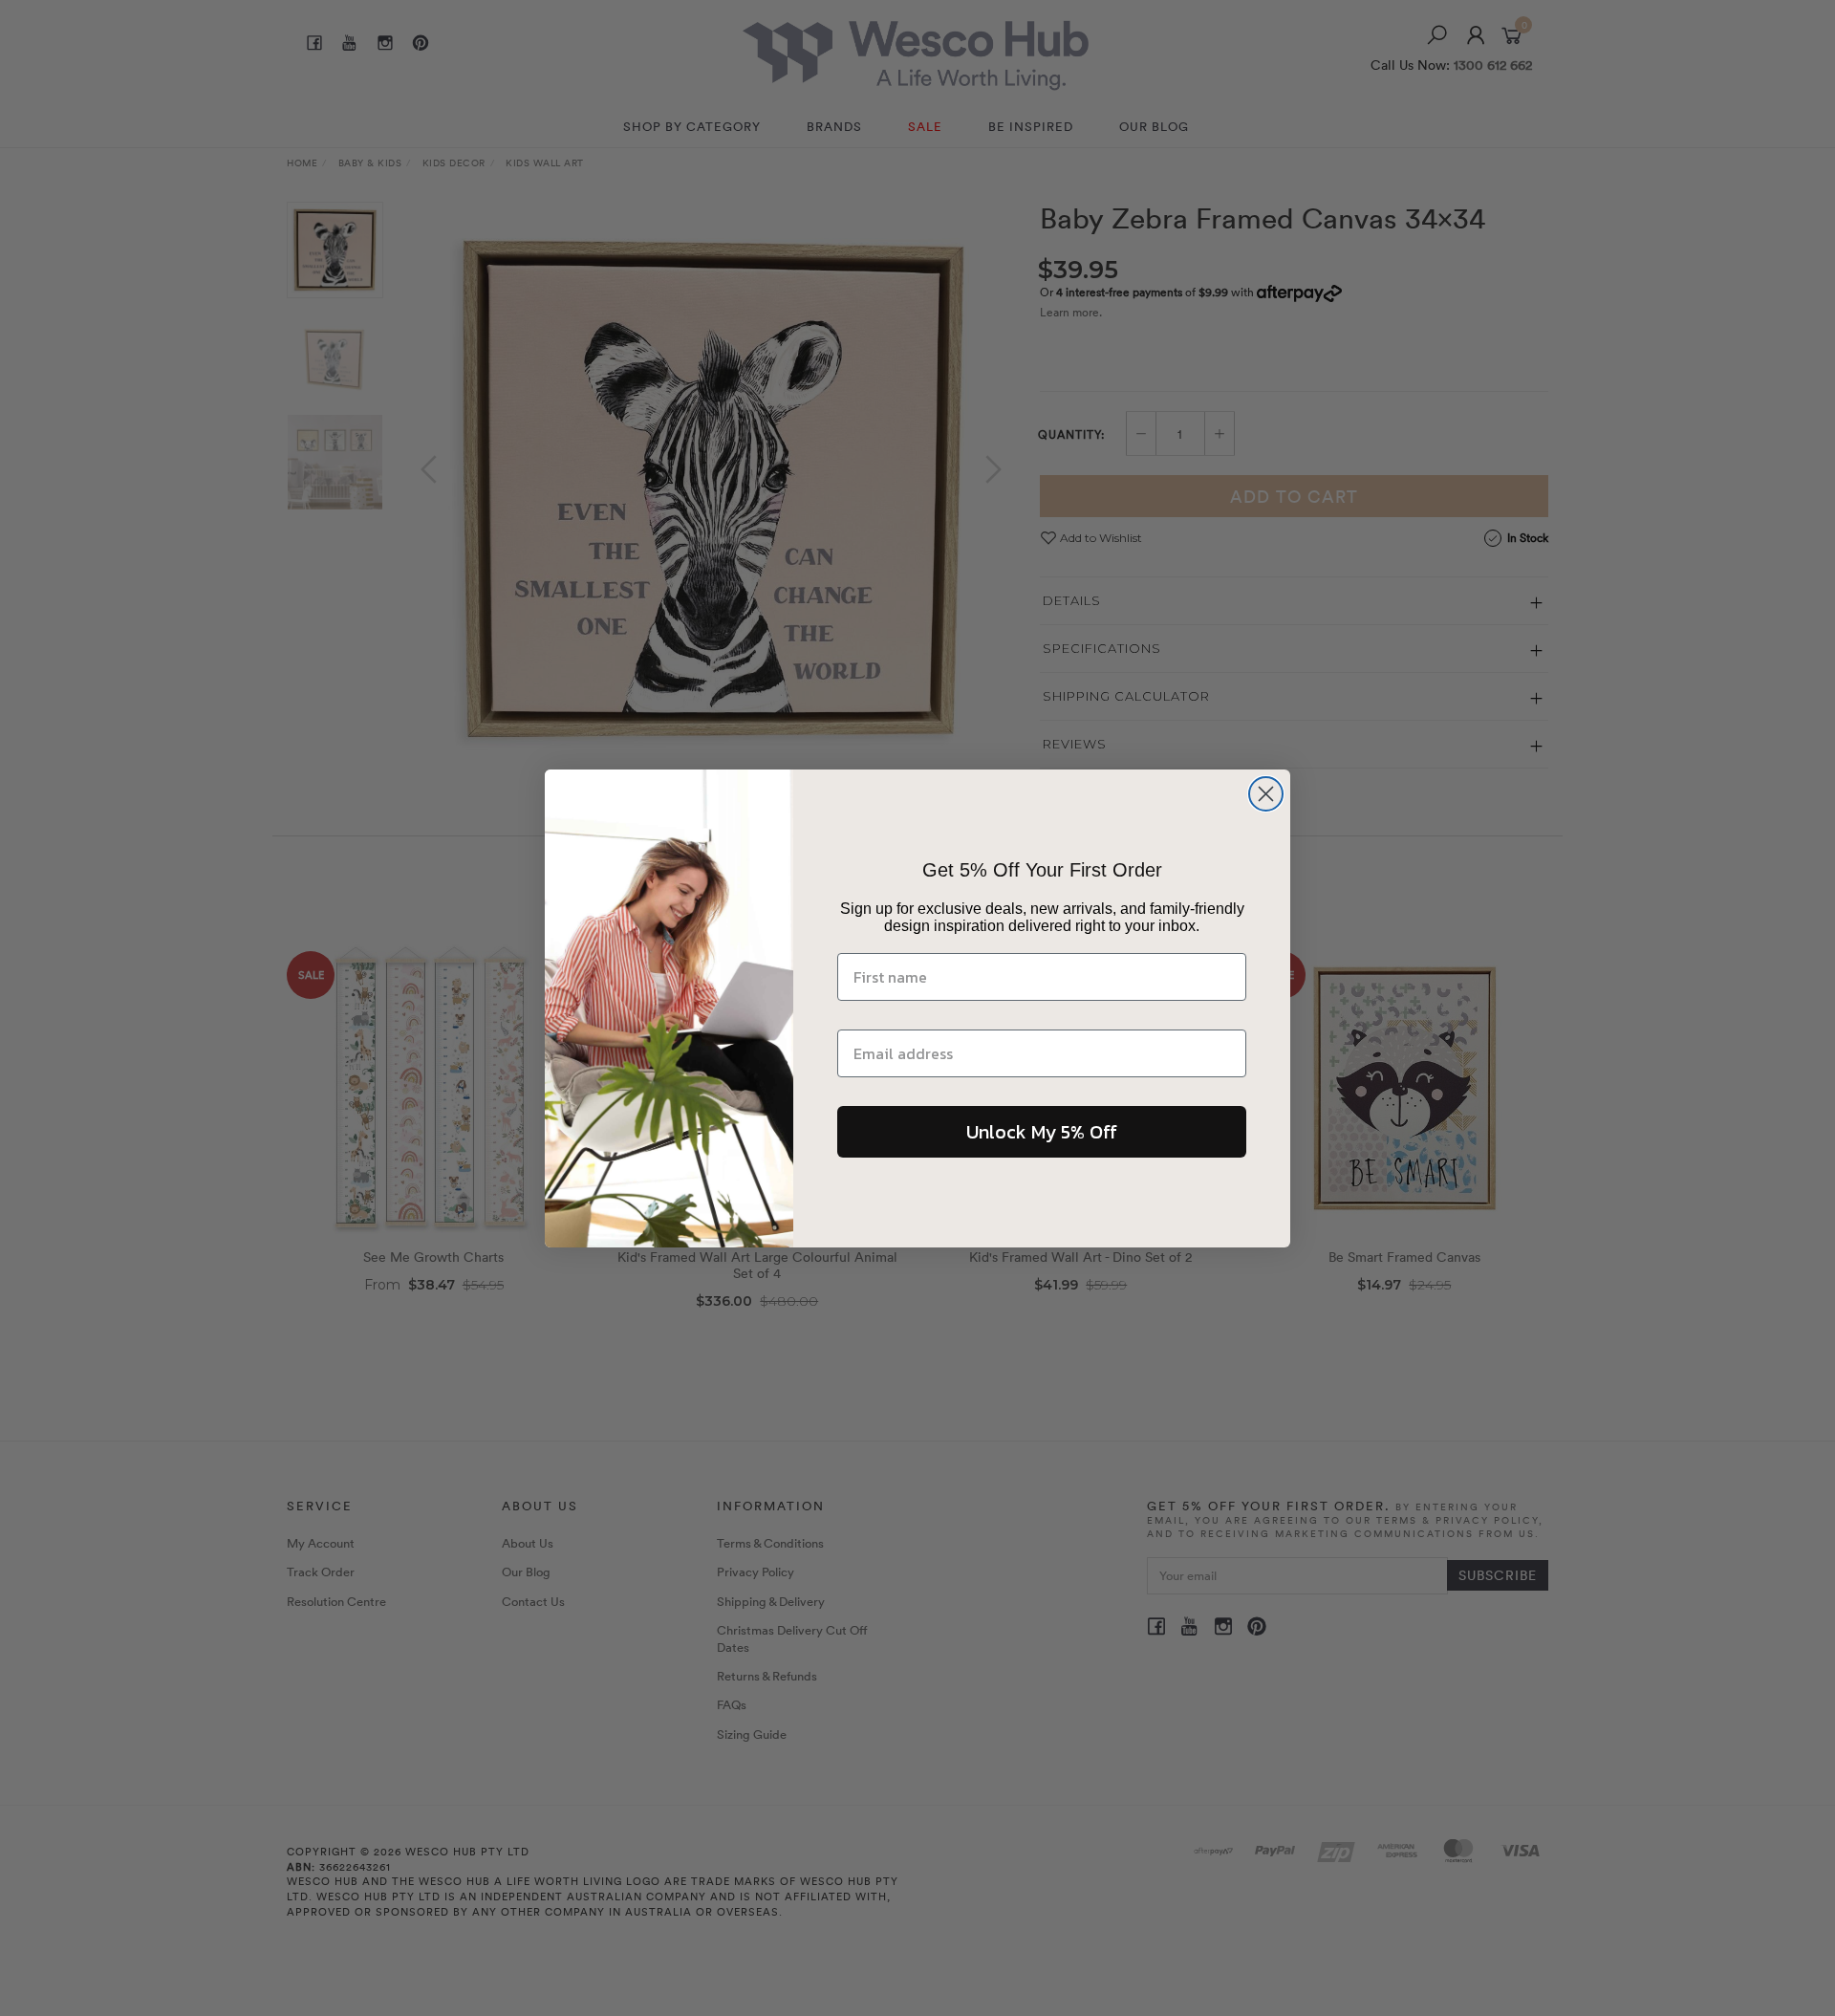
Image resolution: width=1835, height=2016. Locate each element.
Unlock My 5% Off (1042, 1132)
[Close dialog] (1266, 794)
